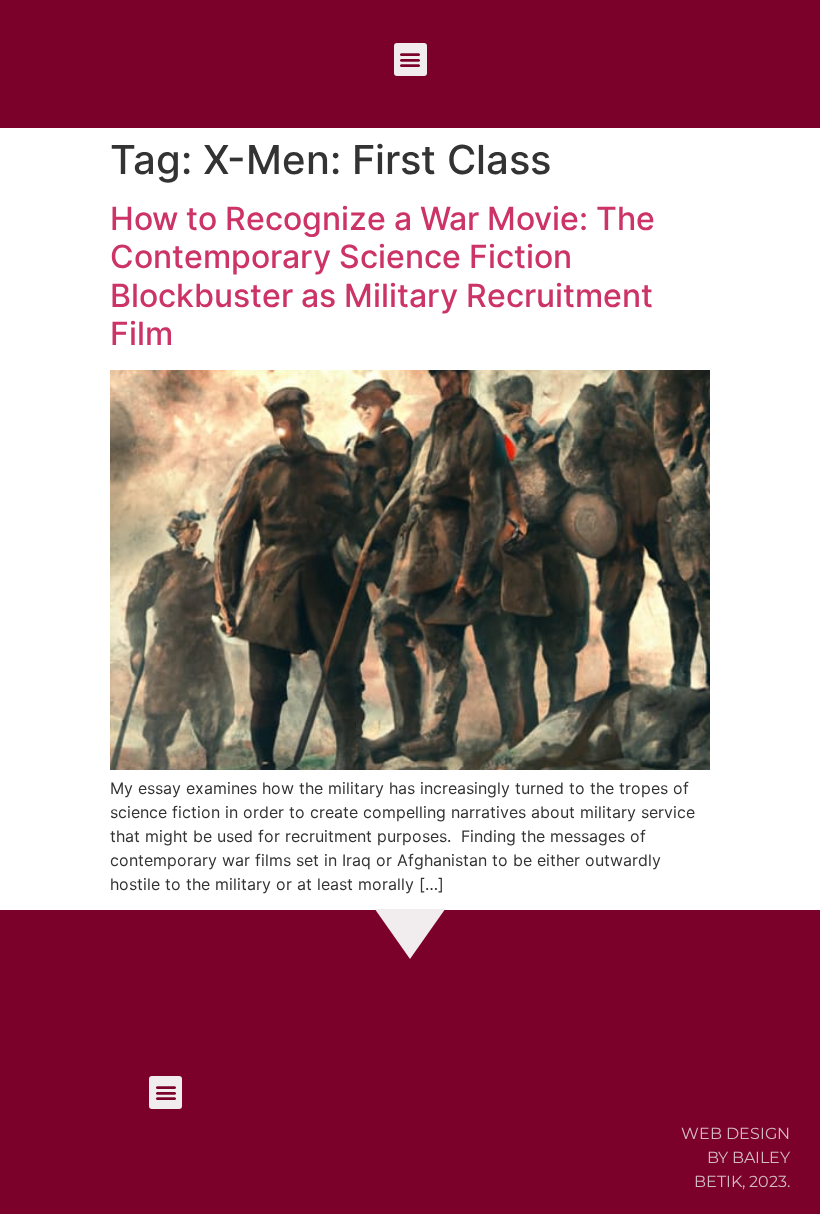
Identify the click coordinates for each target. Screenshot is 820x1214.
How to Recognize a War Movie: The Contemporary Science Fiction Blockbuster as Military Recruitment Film (382, 276)
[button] (410, 59)
